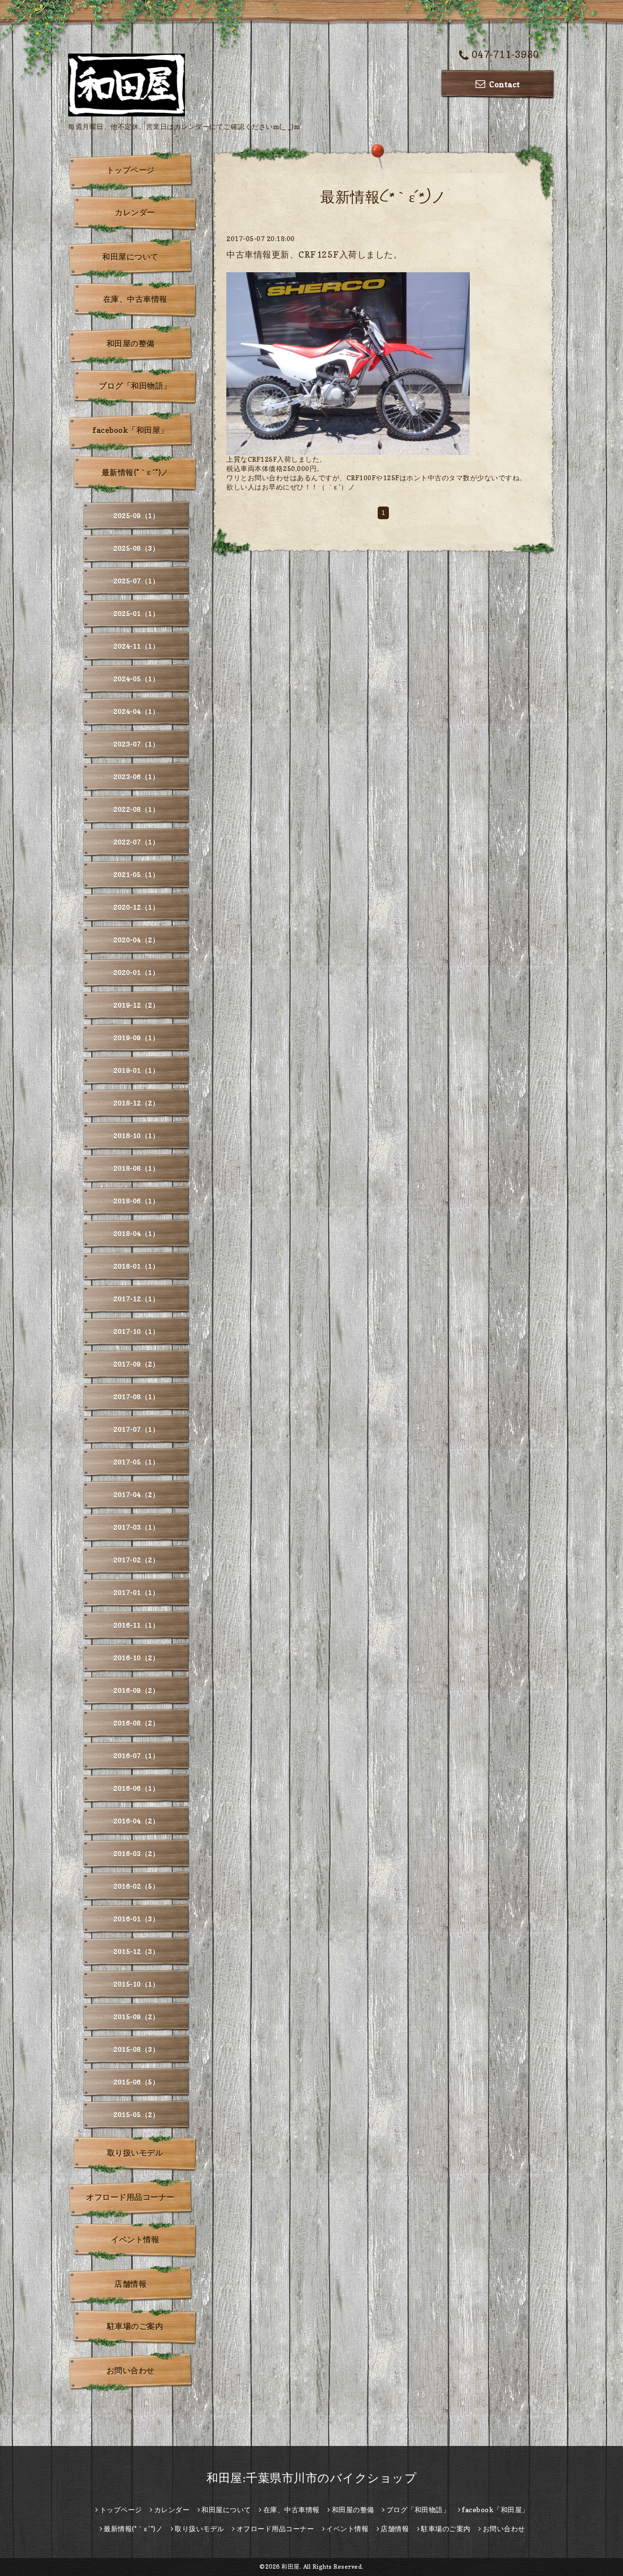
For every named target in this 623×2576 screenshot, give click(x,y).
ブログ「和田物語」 (135, 386)
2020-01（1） (136, 972)
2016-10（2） (136, 1658)
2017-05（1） (136, 1462)
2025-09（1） (136, 516)
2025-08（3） (136, 548)
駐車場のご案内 (135, 2326)
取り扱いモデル (135, 2153)
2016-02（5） (136, 1886)
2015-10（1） (136, 1984)
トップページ (131, 170)
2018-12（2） (136, 1103)
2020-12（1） (136, 907)
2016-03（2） (136, 1853)
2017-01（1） (136, 1592)
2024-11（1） (136, 646)
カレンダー (135, 212)
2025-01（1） (136, 613)
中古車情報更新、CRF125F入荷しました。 (314, 254)
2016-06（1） (136, 1788)
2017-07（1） (136, 1429)
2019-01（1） (136, 1070)
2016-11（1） (136, 1625)
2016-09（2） (136, 1690)
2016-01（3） (136, 1919)
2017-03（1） (136, 1527)
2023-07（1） (136, 744)
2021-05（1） (136, 874)
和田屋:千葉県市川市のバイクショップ (311, 2478)
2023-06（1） (136, 777)
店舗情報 (130, 2284)
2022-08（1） (136, 809)
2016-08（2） (136, 1723)
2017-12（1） (136, 1299)
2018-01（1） (136, 1266)
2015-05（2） (136, 2115)
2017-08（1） (136, 1397)
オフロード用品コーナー (130, 2197)
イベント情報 (135, 2239)
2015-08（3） (136, 2049)
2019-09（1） (136, 1038)
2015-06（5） (136, 2082)
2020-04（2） (136, 940)
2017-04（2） (136, 1495)
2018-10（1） (136, 1136)
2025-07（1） (136, 581)
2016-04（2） (136, 1821)
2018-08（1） (136, 1168)
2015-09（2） (136, 2017)
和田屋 (291, 2567)
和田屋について (130, 257)
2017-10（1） (136, 1331)
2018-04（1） (136, 1233)
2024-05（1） (136, 679)
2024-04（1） (136, 711)
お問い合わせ (131, 2370)
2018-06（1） (136, 1201)
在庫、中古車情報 (135, 299)
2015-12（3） (136, 1951)
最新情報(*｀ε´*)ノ (135, 472)
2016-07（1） (136, 1756)
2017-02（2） (136, 1560)
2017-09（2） (136, 1364)
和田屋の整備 (131, 343)
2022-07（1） (136, 842)
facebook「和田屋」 (130, 430)
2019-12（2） (136, 1005)
